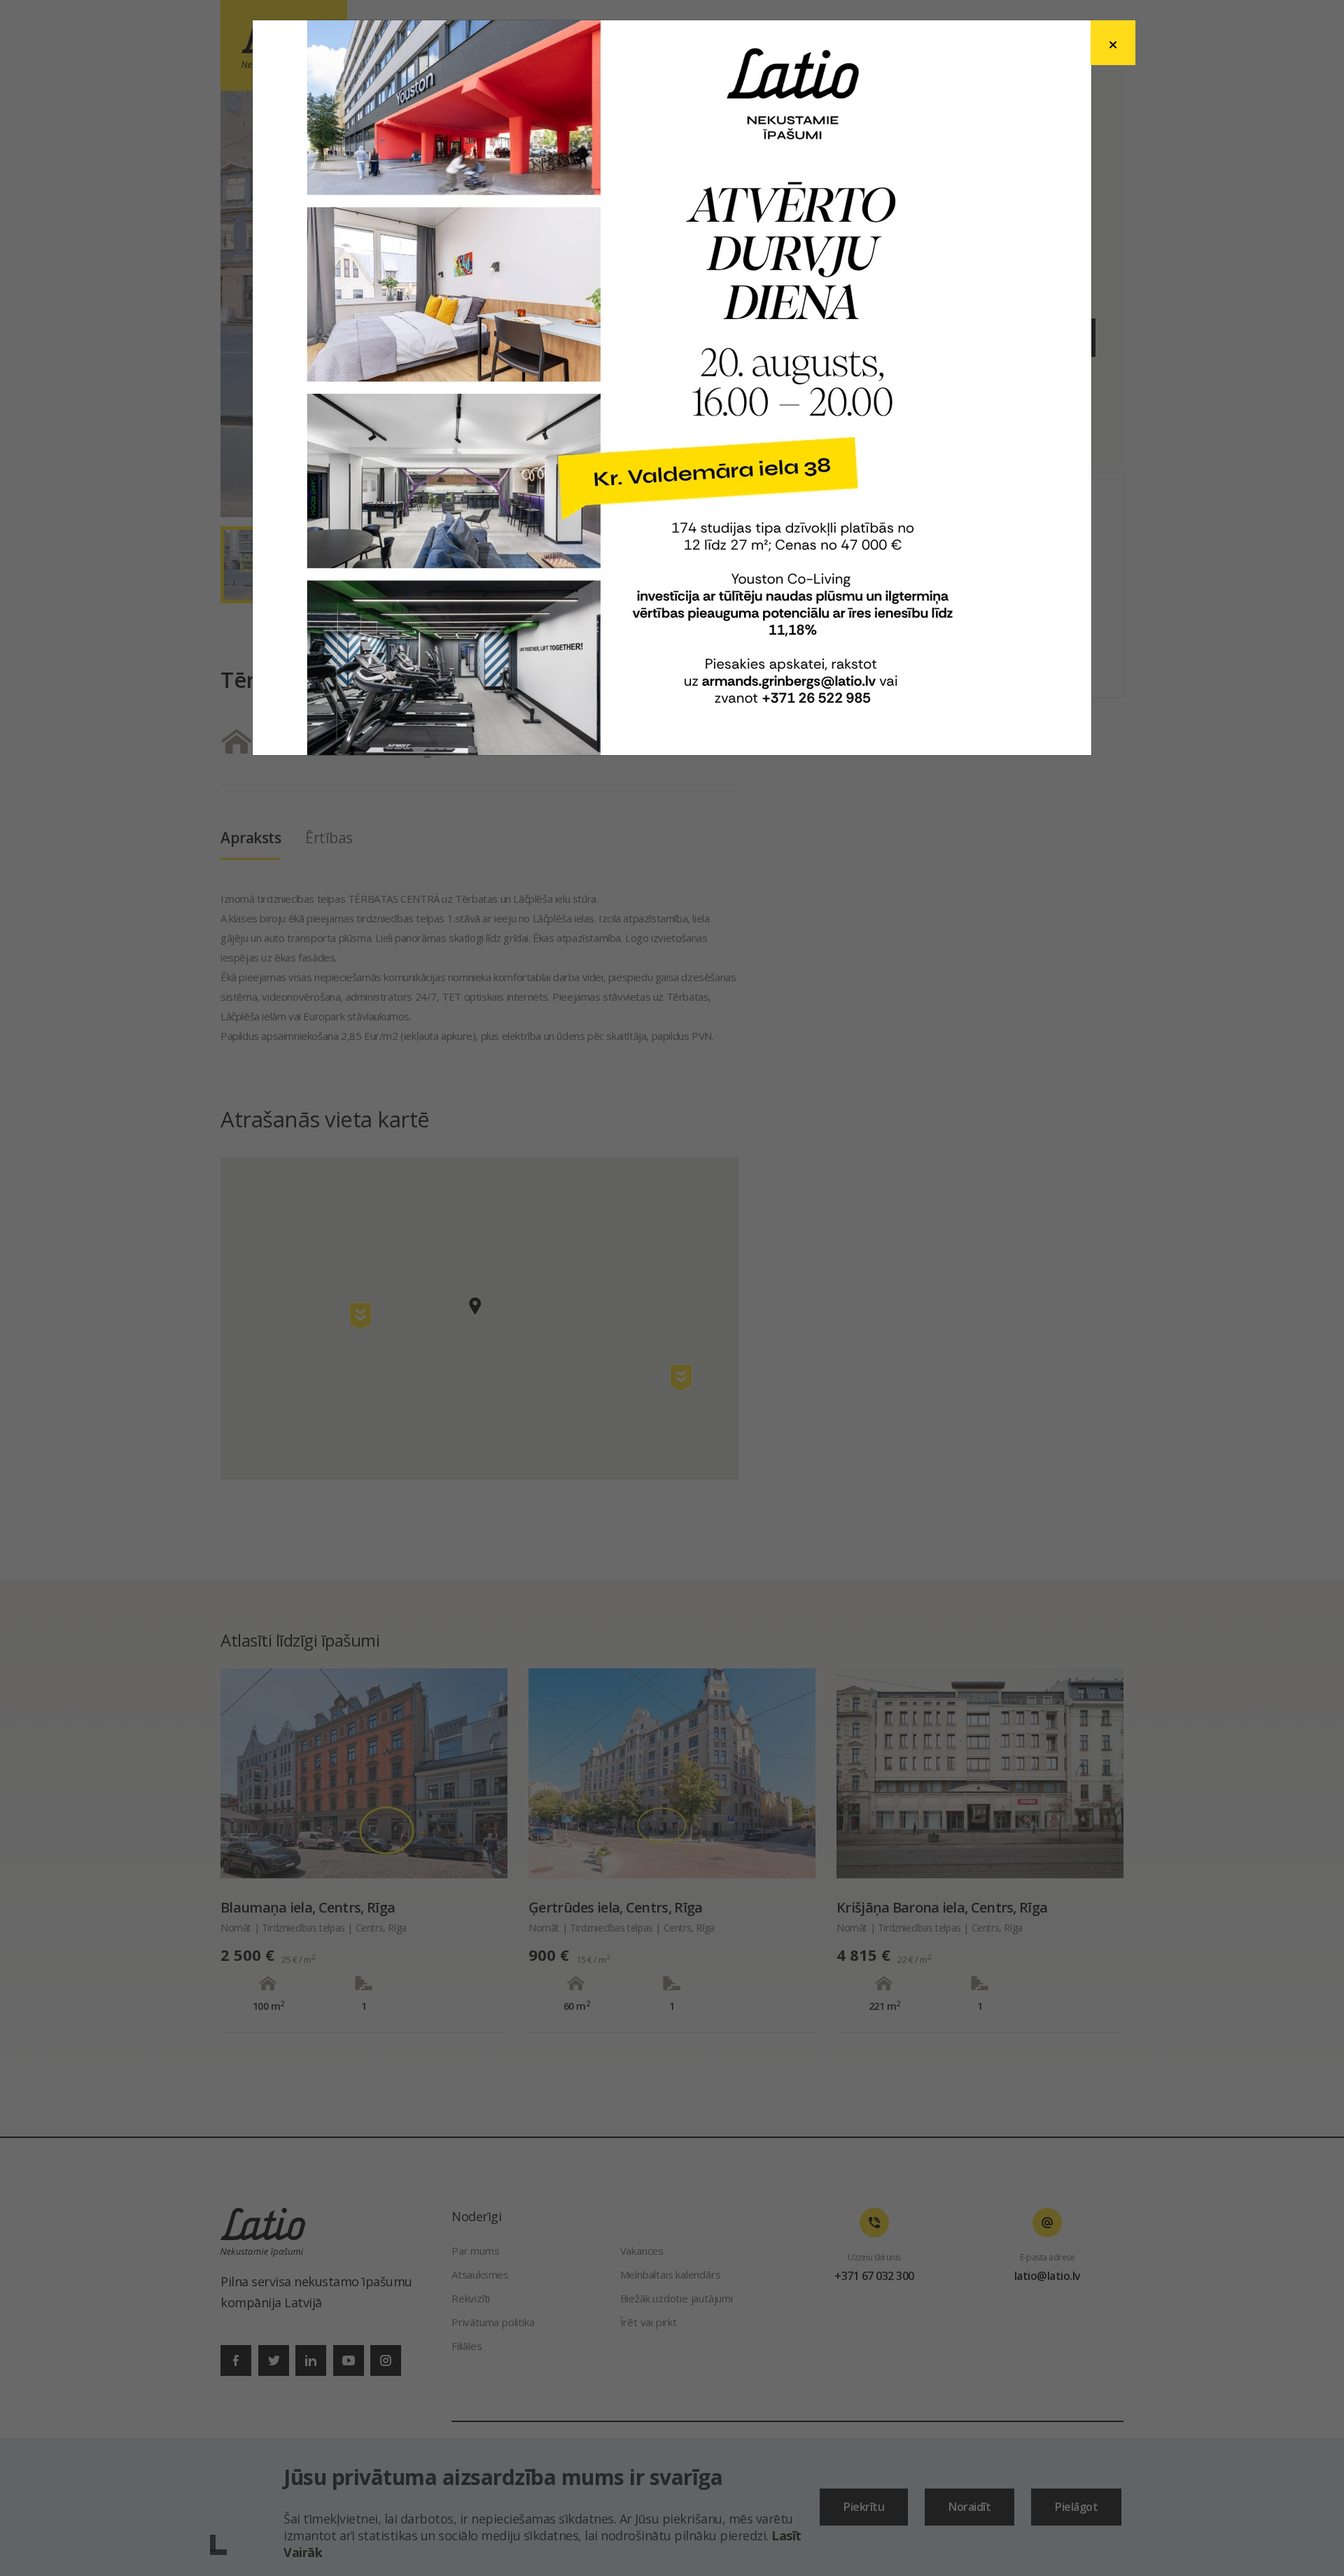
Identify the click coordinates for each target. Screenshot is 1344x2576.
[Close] (1113, 43)
